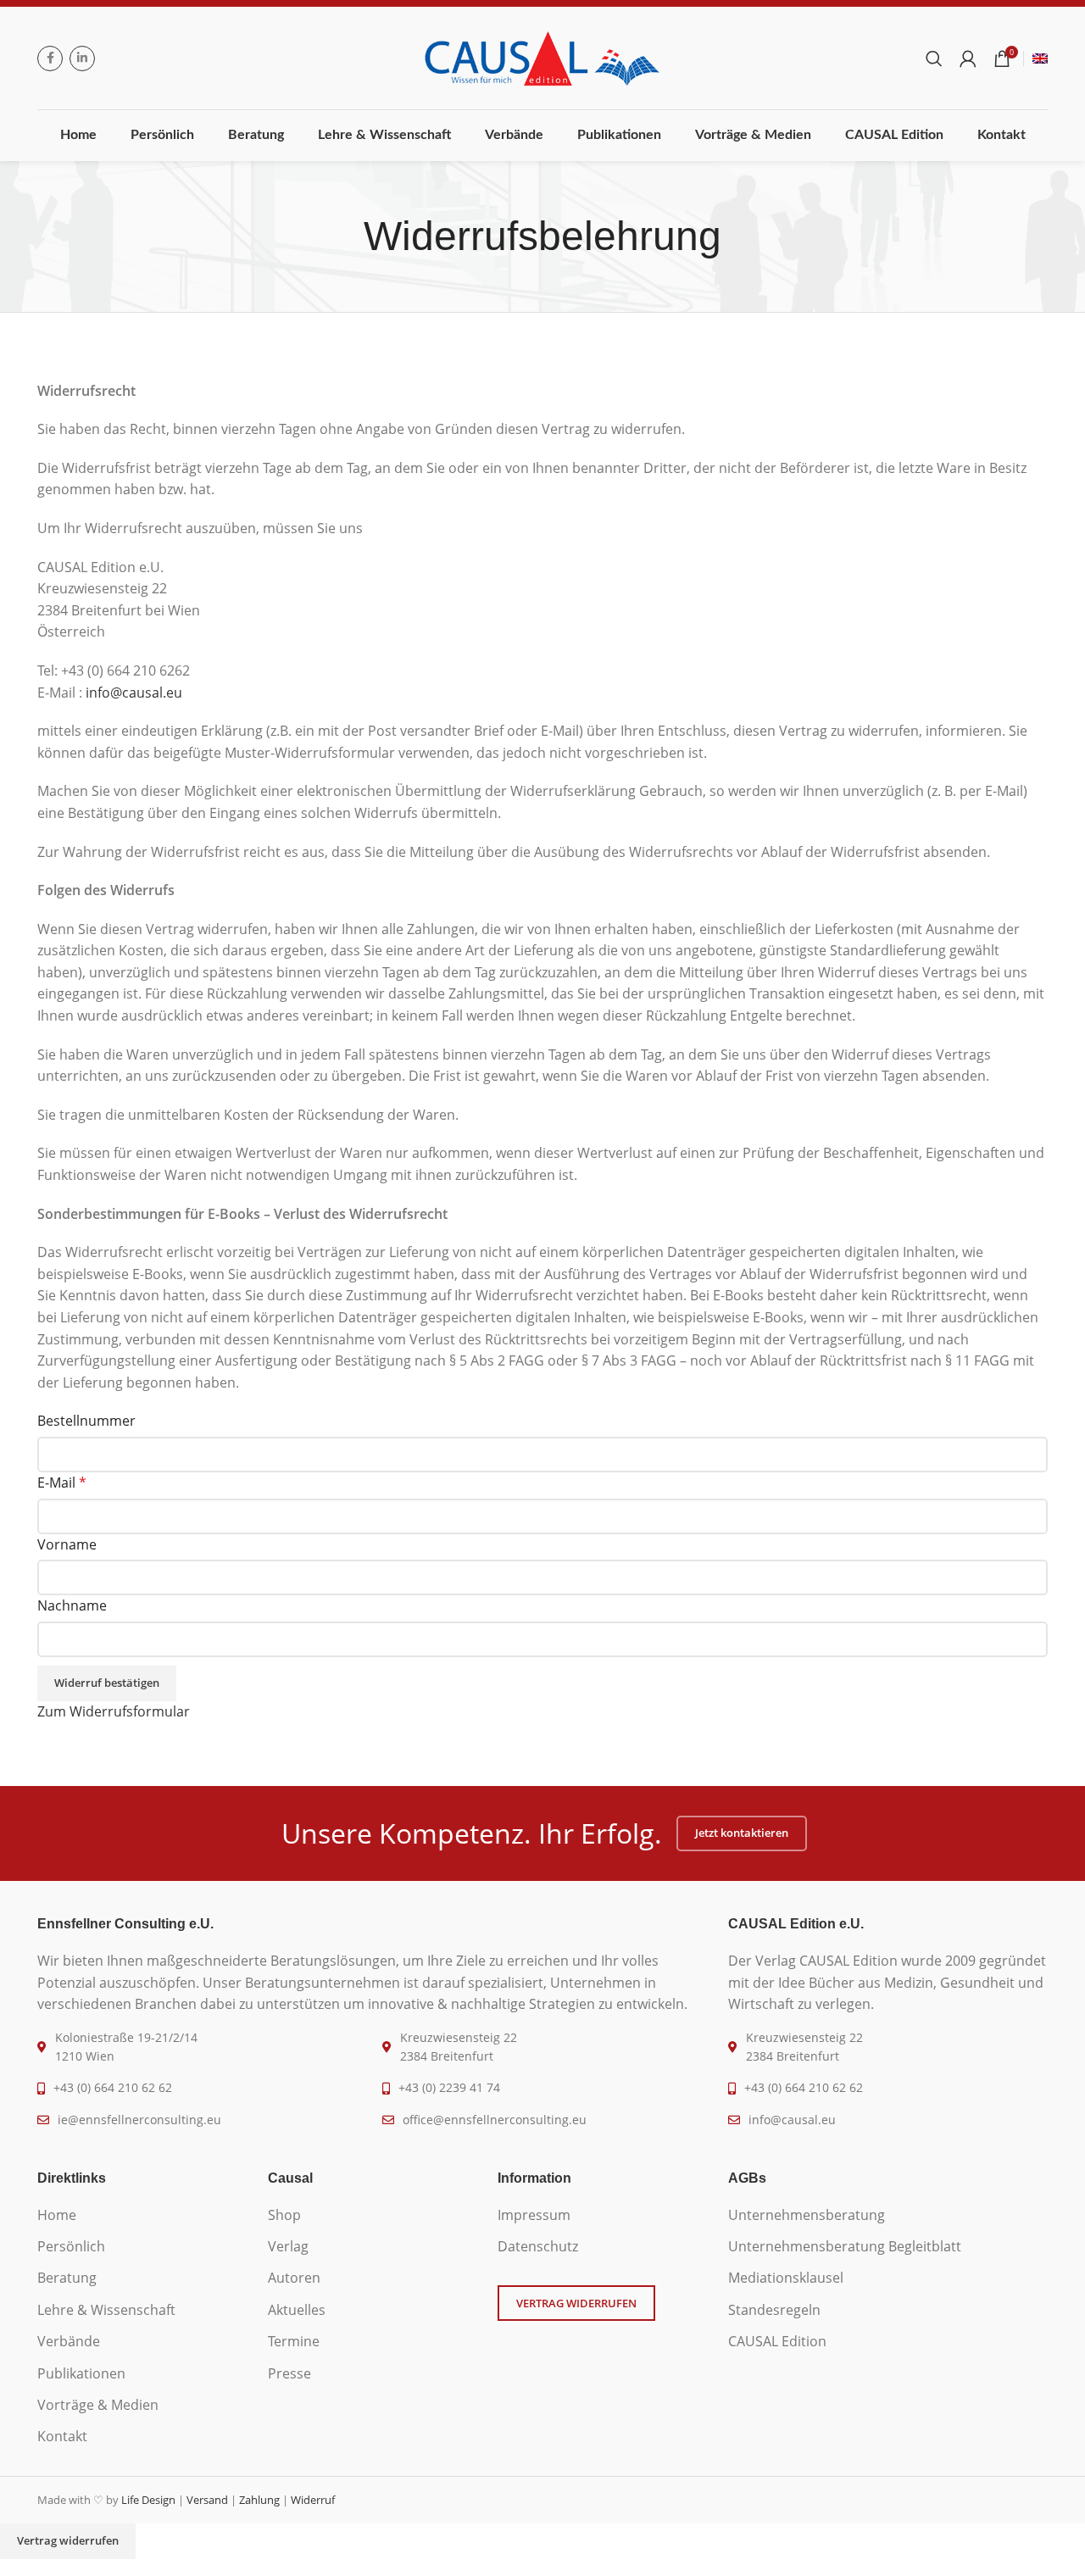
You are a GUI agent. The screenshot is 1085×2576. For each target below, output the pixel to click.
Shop (284, 2215)
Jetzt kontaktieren (742, 1833)
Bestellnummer (88, 1421)
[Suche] (934, 58)
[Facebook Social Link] (50, 58)
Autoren (294, 2278)
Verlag (288, 2246)
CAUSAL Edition (777, 2341)
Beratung (67, 2278)
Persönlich (71, 2246)
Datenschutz (538, 2246)
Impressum (534, 2215)
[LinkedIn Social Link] (82, 58)
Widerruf (313, 2500)
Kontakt (62, 2436)
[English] (1040, 58)
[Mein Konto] (968, 58)
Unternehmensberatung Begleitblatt (845, 2246)
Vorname (69, 1544)
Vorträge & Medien (98, 2405)
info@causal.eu (134, 693)
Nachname (74, 1605)
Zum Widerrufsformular (114, 1711)
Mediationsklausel (786, 2278)
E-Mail (62, 1483)
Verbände (69, 2341)
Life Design (148, 2500)
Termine (294, 2341)
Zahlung (259, 2500)
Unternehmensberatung (807, 2215)
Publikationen (81, 2373)
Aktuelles (297, 2310)
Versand (207, 2500)
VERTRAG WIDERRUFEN (576, 2303)
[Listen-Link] (140, 2088)
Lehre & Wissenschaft (106, 2310)
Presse (289, 2373)
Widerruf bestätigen (107, 1683)
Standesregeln (774, 2310)
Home (57, 2215)
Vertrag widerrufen (68, 2540)
